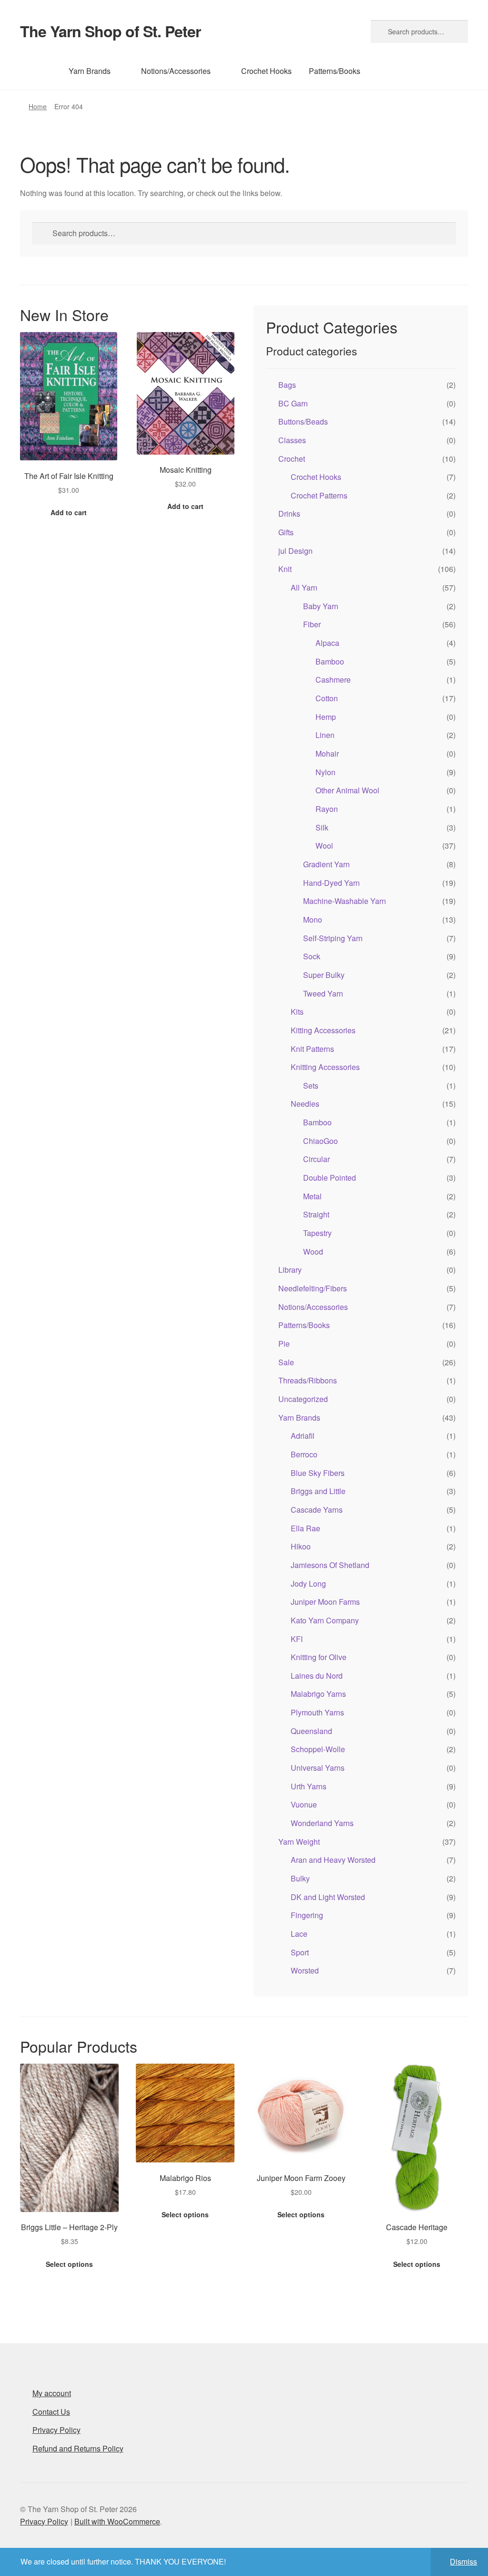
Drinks (289, 514)
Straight (316, 1214)
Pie (284, 1344)
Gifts (286, 532)
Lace (299, 1934)
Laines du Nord (317, 1676)
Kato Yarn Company (325, 1620)
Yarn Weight (299, 1842)
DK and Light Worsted (328, 1897)
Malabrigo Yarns (318, 1694)
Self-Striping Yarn (333, 938)
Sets (311, 1085)
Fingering (307, 1915)
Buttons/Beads (303, 421)
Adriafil (303, 1436)
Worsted (305, 1970)
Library (290, 1270)
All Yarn (304, 587)
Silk (322, 827)
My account (52, 2393)
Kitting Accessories (323, 1030)
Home (38, 106)
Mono (313, 919)
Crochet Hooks (266, 71)
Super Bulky (324, 975)
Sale (286, 1362)
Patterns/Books (335, 71)
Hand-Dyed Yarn (331, 883)
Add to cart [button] (69, 512)
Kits (297, 1012)
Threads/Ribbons (308, 1380)
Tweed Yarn (323, 993)
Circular (316, 1159)
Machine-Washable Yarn (345, 901)
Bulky (300, 1878)
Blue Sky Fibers (318, 1473)
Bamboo (330, 661)
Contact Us (51, 2412)
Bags (287, 385)
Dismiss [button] (463, 2561)
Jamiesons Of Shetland (330, 1565)
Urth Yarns (309, 1786)
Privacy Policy (56, 2430)
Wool (324, 846)
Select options (69, 2264)
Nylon (325, 772)
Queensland (311, 1731)
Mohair (327, 753)
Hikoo (301, 1546)
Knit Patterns (312, 1049)
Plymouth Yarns (317, 1712)
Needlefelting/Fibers (313, 1288)
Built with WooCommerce (117, 2521)
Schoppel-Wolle (318, 1749)
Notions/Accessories (176, 71)
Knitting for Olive (319, 1657)
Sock (312, 956)
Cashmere (333, 680)
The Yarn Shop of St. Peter (110, 31)
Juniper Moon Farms (325, 1602)
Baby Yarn (321, 606)
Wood (313, 1252)
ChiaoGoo (320, 1141)
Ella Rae (305, 1528)
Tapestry (317, 1233)
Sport (300, 1952)
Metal (312, 1196)
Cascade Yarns (317, 1510)
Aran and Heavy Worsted (333, 1860)
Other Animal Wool (347, 790)
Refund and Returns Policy (78, 2448)
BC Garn (293, 403)
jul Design (295, 551)
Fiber (312, 624)
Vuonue (304, 1804)
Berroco (304, 1454)
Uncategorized (303, 1399)
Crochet (292, 459)
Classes (292, 440)
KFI (297, 1639)
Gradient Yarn (326, 864)
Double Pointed (330, 1178)
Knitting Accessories (325, 1067)
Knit (285, 569)
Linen (325, 735)
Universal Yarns (318, 1768)
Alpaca (327, 643)
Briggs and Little (318, 1491)
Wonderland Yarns (322, 1823)
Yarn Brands (90, 71)
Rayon (327, 809)
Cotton (327, 698)
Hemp (326, 717)
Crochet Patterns (319, 495)
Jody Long (308, 1584)
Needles (305, 1104)
